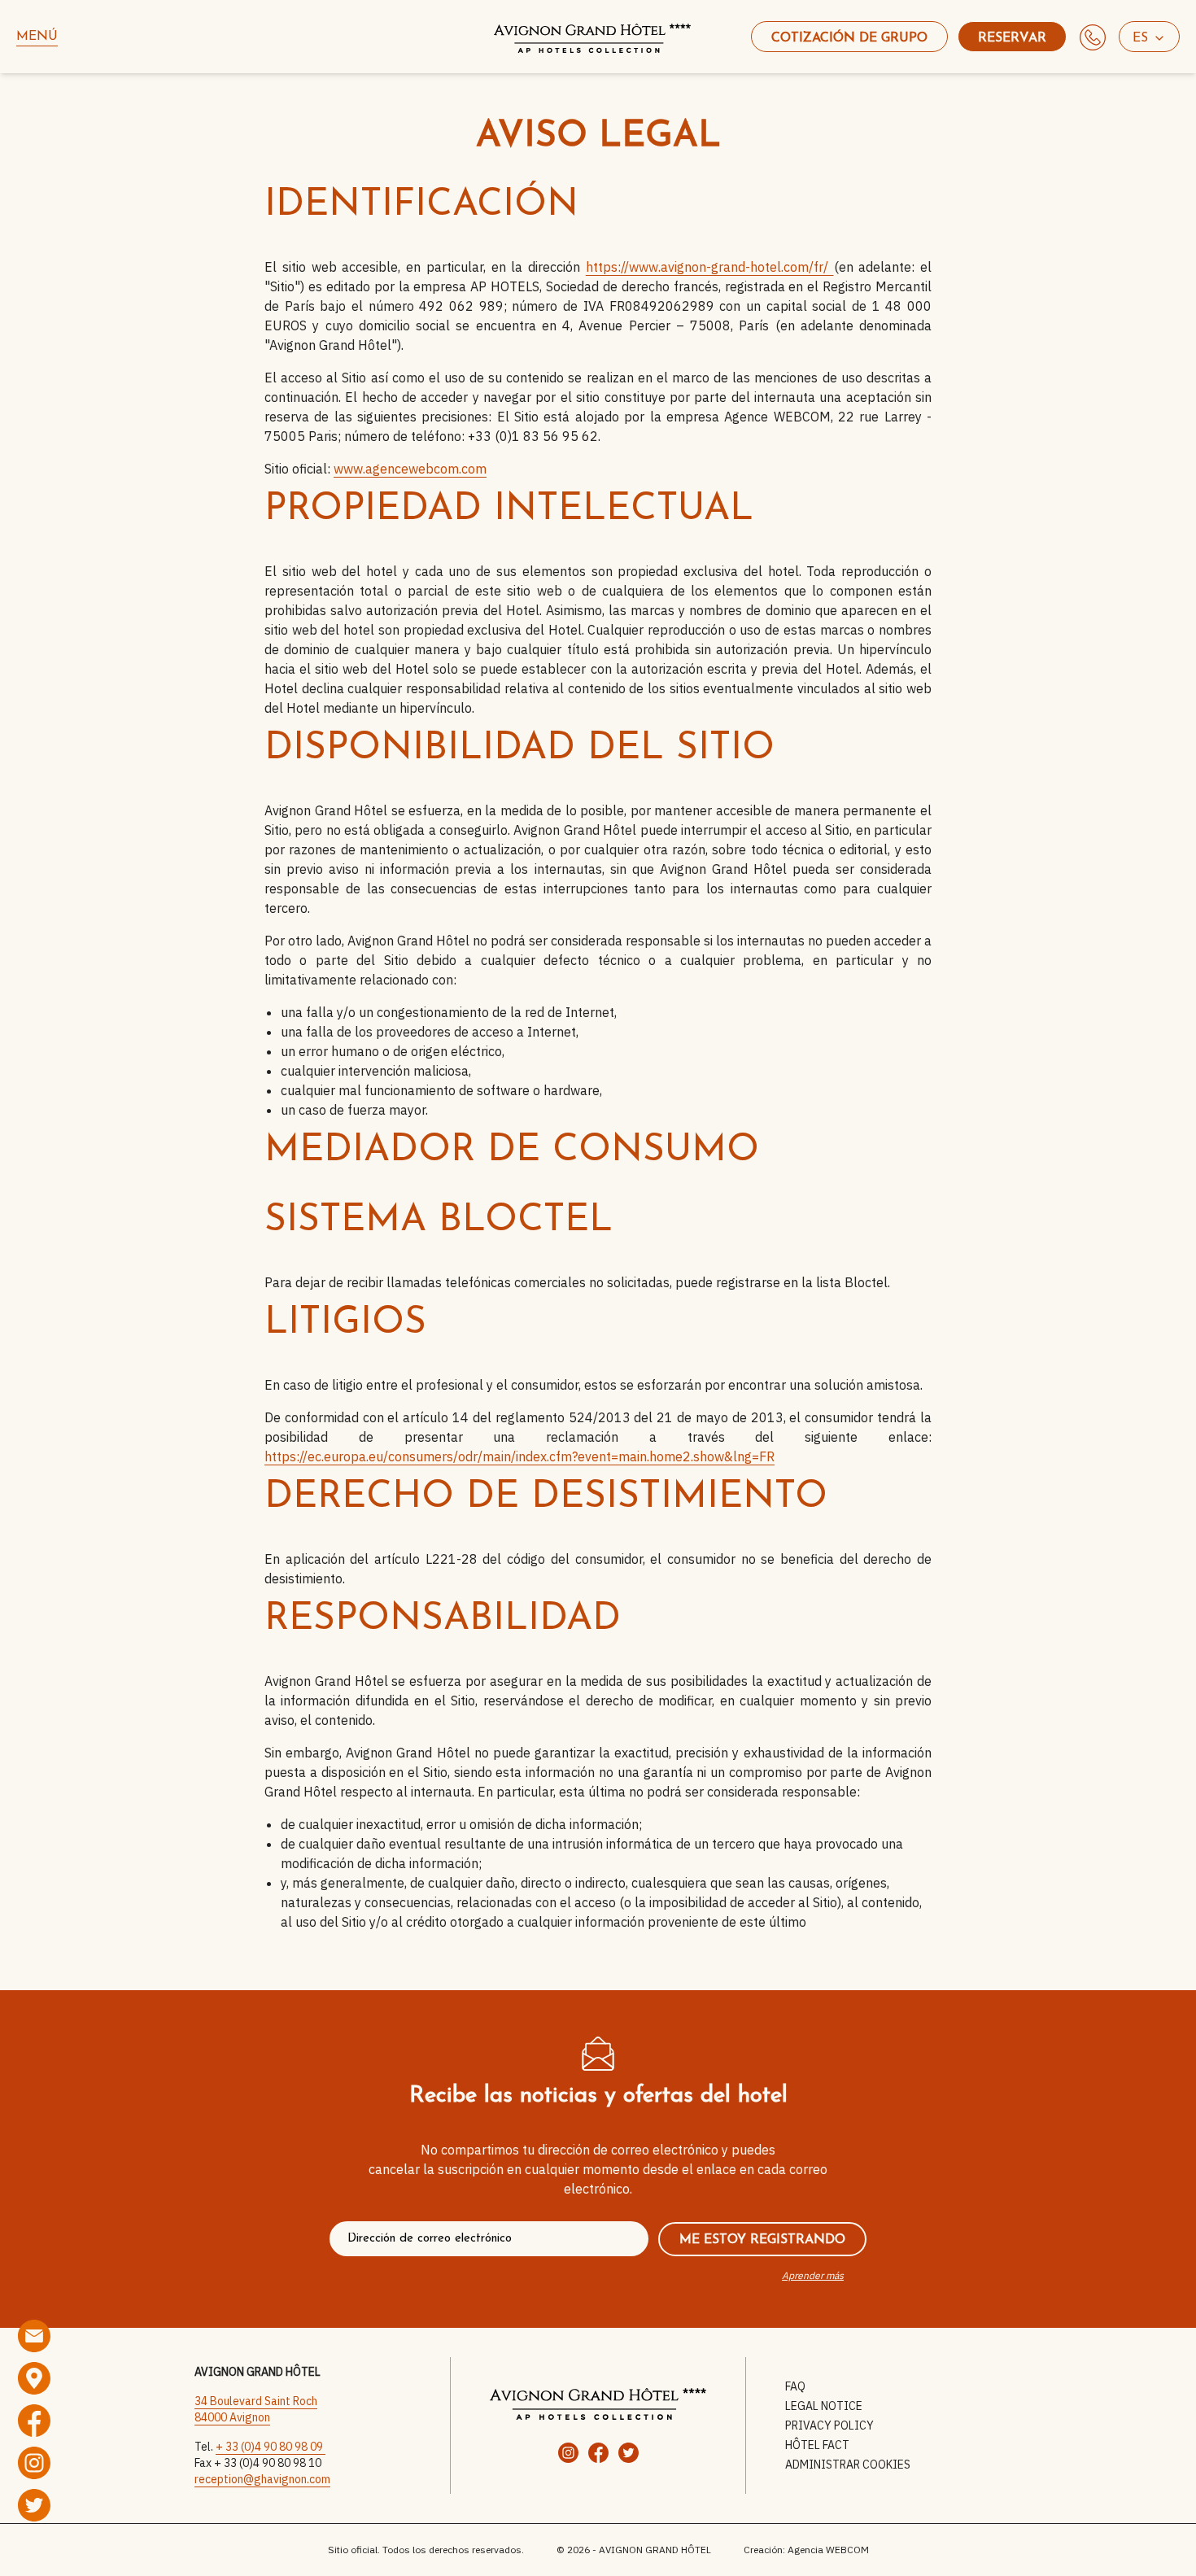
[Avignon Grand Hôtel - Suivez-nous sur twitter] (34, 2505)
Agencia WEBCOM (828, 2550)
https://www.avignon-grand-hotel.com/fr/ (710, 267)
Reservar (1012, 38)
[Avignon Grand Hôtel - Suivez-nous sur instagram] (34, 2463)
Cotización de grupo (849, 38)
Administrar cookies (848, 2465)
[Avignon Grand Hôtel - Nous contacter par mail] (34, 2336)
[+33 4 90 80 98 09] (1093, 37)
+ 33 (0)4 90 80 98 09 (271, 2447)
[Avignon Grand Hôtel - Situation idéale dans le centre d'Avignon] (34, 2378)
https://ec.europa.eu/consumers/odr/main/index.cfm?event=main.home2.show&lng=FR (519, 1456)
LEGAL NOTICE (824, 2406)
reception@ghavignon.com (262, 2479)
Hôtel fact (817, 2445)
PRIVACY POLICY (829, 2425)
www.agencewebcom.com (410, 469)
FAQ (795, 2386)
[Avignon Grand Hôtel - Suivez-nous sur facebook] (34, 2421)
